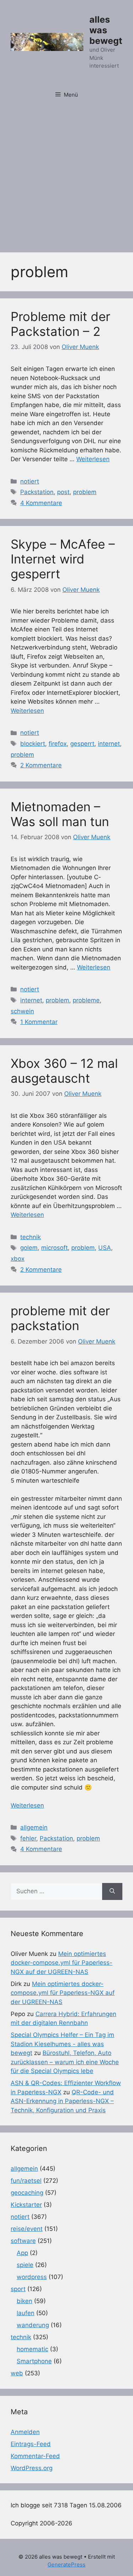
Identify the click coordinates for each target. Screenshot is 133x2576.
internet (109, 744)
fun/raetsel (26, 2181)
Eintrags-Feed (31, 2444)
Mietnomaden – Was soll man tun (60, 814)
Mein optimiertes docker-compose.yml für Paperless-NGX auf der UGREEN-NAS (62, 1963)
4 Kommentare (41, 503)
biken (24, 2301)
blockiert (33, 744)
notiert (30, 481)
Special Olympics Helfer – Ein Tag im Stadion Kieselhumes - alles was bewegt (62, 2044)
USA (105, 1248)
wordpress (32, 2277)
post (63, 492)
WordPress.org (32, 2468)
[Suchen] (112, 1891)
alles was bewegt (106, 30)
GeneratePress (66, 2564)
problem (85, 492)
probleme (86, 1000)
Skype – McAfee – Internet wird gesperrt (63, 559)
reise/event (27, 2229)
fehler (28, 1838)
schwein (22, 1011)
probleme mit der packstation (60, 1318)
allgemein (34, 1827)
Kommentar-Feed (35, 2456)
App (22, 2253)
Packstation (37, 492)
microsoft (54, 1248)
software (23, 2241)
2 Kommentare (41, 765)
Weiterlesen (93, 459)
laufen (26, 2313)
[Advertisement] (66, 175)
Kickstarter (26, 2205)
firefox (58, 744)
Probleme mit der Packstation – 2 (60, 324)
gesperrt (82, 744)
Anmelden (25, 2432)
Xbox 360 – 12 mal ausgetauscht (64, 1071)
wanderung (33, 2325)
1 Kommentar (39, 1022)
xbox (18, 1259)
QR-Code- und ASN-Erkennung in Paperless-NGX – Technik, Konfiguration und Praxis (62, 2101)
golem (29, 1248)
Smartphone (34, 2361)
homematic (32, 2349)
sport (18, 2289)
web (17, 2373)
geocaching (27, 2193)
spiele (25, 2265)
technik (31, 1237)
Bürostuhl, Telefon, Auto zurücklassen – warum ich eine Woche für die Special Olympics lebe (65, 2062)
